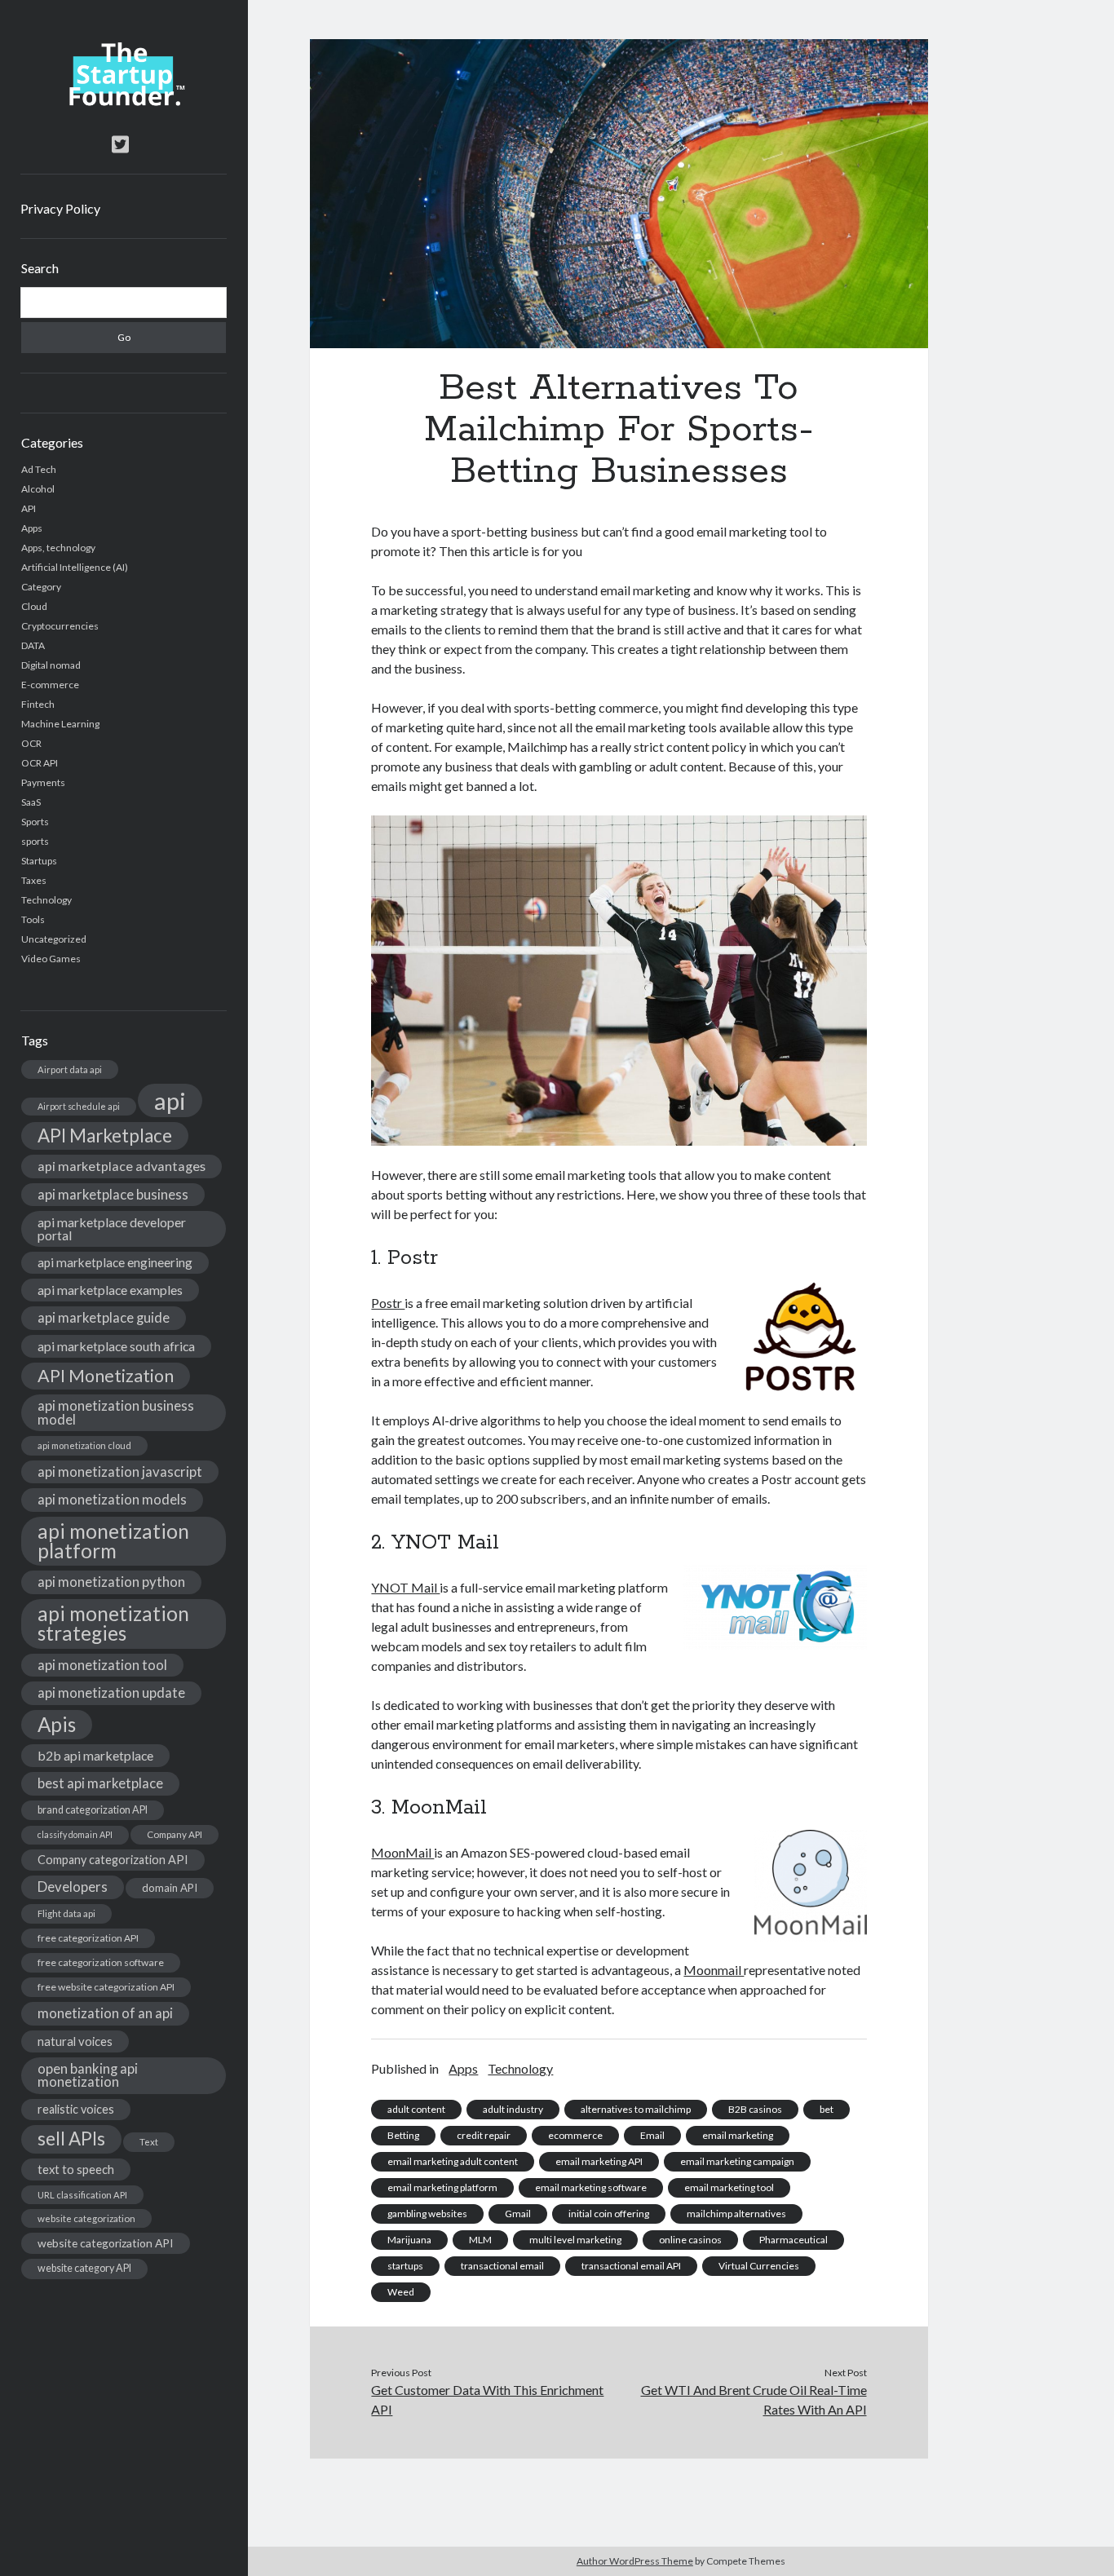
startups (405, 2266)
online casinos (690, 2240)
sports (35, 841)
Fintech (38, 704)
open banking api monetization (88, 2075)
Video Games (51, 959)
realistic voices (76, 2109)
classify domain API (75, 1834)
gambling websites (427, 2214)
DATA (33, 645)
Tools (33, 919)
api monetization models (112, 1499)
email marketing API (599, 2161)
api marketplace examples (110, 1290)
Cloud (34, 606)
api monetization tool (102, 1665)
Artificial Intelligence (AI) (75, 567)
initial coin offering (609, 2214)
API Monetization (106, 1376)
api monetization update (111, 1692)
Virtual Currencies (759, 2266)
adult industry (513, 2109)
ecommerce (575, 2135)
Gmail (518, 2214)
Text (149, 2142)
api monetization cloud (84, 1445)
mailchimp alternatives (736, 2214)
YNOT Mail (405, 1587)
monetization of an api (105, 2013)
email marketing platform (442, 2187)
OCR (31, 743)
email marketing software (591, 2187)
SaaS (31, 802)
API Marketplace (105, 1136)
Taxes (34, 880)
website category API (84, 2268)
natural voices (75, 2041)
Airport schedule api (79, 1106)
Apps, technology (58, 548)
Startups (39, 861)
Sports (35, 822)
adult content (416, 2109)
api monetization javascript (120, 1471)
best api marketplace (100, 1783)
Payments (43, 782)
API (29, 508)
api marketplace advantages (122, 1166)
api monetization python (111, 1582)
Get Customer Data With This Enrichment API (487, 2399)
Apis (57, 1724)
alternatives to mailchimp (636, 2109)
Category (41, 587)
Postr (388, 1303)
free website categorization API (106, 1987)
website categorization (86, 2218)
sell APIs (71, 2139)
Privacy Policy (60, 208)
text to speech (76, 2169)
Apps (32, 528)
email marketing (738, 2135)
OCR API (40, 763)
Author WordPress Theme (635, 2561)
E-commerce (50, 685)
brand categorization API (93, 1810)
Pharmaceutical (794, 2240)
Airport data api (70, 1069)
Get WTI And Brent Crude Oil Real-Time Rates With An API (754, 2399)
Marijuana (409, 2240)
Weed (401, 2292)
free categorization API (88, 1938)
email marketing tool (729, 2187)
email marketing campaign (737, 2161)
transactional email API (631, 2266)
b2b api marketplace (95, 1755)
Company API (175, 1834)
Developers (73, 1887)
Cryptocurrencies (60, 626)
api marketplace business (113, 1194)
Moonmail (714, 1970)
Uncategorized (54, 939)
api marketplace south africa (116, 1346)
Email (652, 2135)
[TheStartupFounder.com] (124, 102)
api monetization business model (116, 1412)
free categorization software (101, 1962)
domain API (170, 1888)
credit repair (484, 2135)
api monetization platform (113, 1541)
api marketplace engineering (115, 1262)
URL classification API (82, 2195)
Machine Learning (60, 724)
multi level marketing (575, 2240)
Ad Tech (39, 469)
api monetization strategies (113, 1623)
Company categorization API (113, 1860)
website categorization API (106, 2243)
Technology (46, 900)
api (170, 1100)
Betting (403, 2135)
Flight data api (66, 1913)
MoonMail (402, 1852)
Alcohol (38, 489)
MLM (480, 2240)
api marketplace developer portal (112, 1228)
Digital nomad (51, 665)
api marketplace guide (104, 1317)
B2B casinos (755, 2109)
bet (827, 2109)
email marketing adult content (453, 2161)
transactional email (502, 2266)
